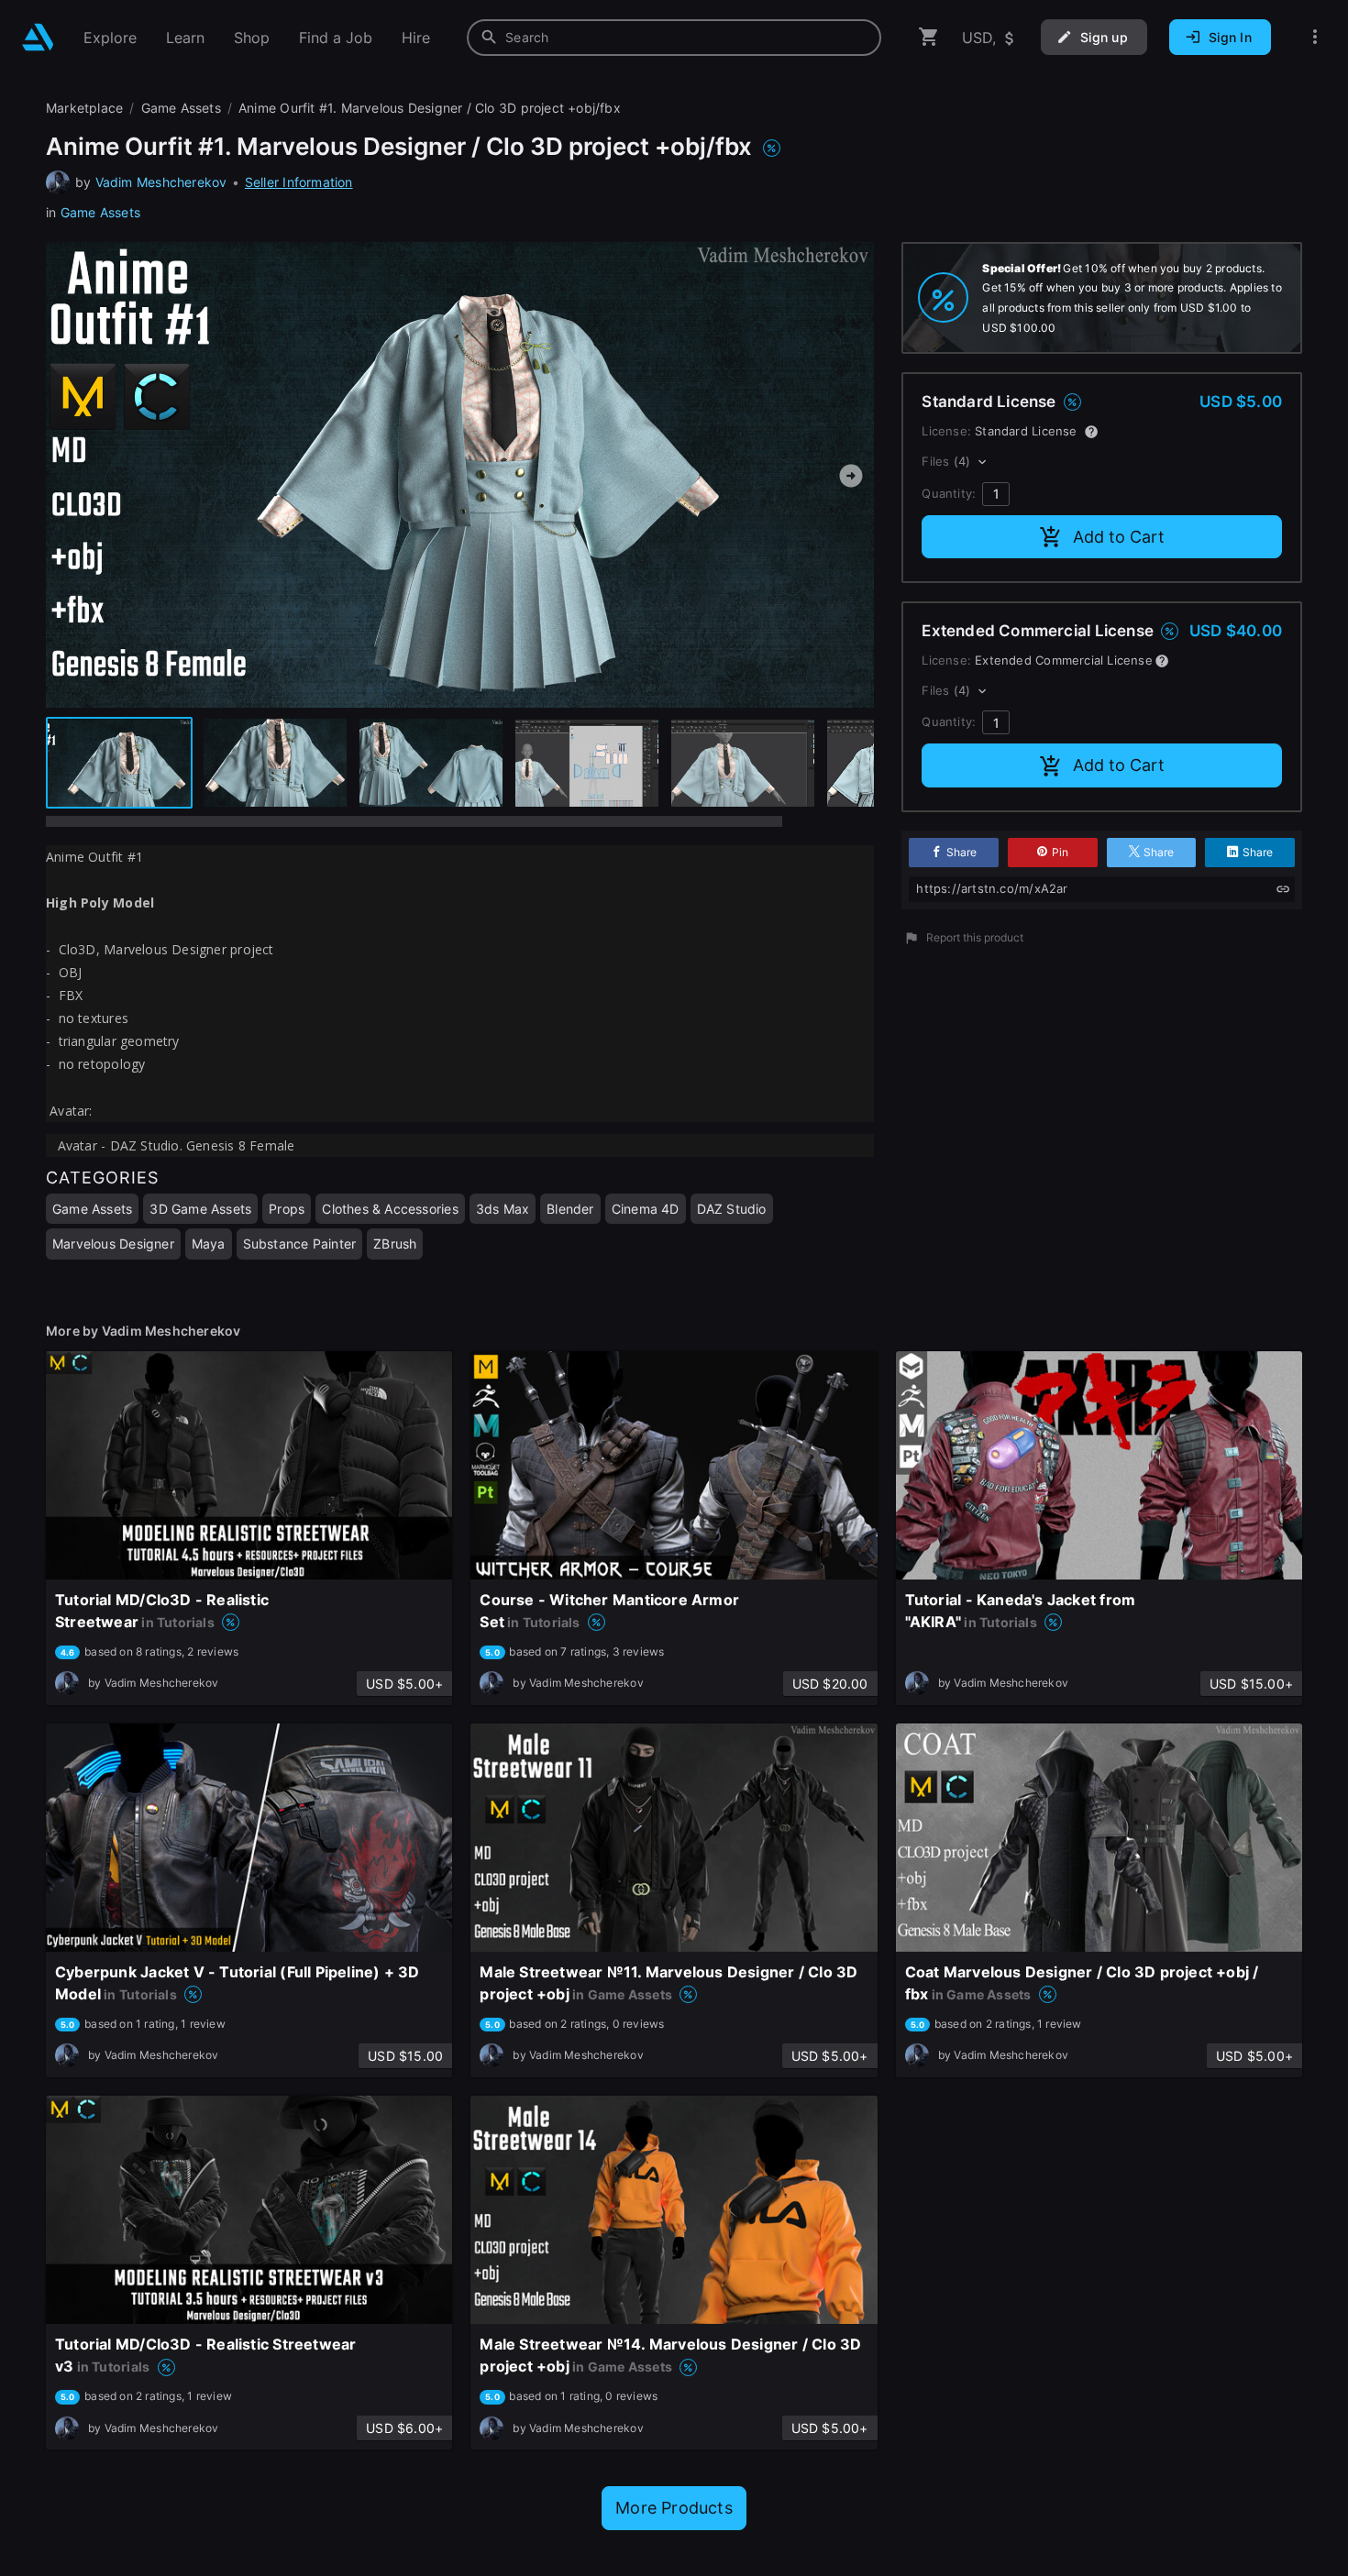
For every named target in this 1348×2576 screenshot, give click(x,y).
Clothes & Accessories (390, 1209)
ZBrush (395, 1244)
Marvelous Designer (113, 1244)
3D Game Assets (200, 1209)
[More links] (1315, 37)
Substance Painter (300, 1244)
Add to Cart (1119, 537)
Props (287, 1209)
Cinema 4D (646, 1209)
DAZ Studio (732, 1209)
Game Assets (100, 212)
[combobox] (674, 38)
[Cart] (929, 37)
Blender (570, 1209)
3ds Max (503, 1209)
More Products (674, 2508)
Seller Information (299, 182)
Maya (209, 1244)
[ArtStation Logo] (38, 37)
